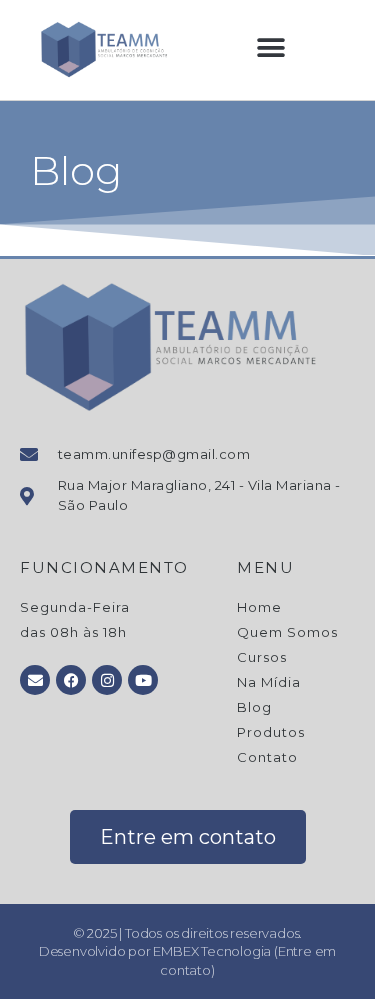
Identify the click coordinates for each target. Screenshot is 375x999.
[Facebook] (71, 680)
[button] (271, 48)
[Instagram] (107, 680)
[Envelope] (35, 680)
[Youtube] (143, 680)
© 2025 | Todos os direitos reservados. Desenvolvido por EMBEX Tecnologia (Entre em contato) (187, 951)
